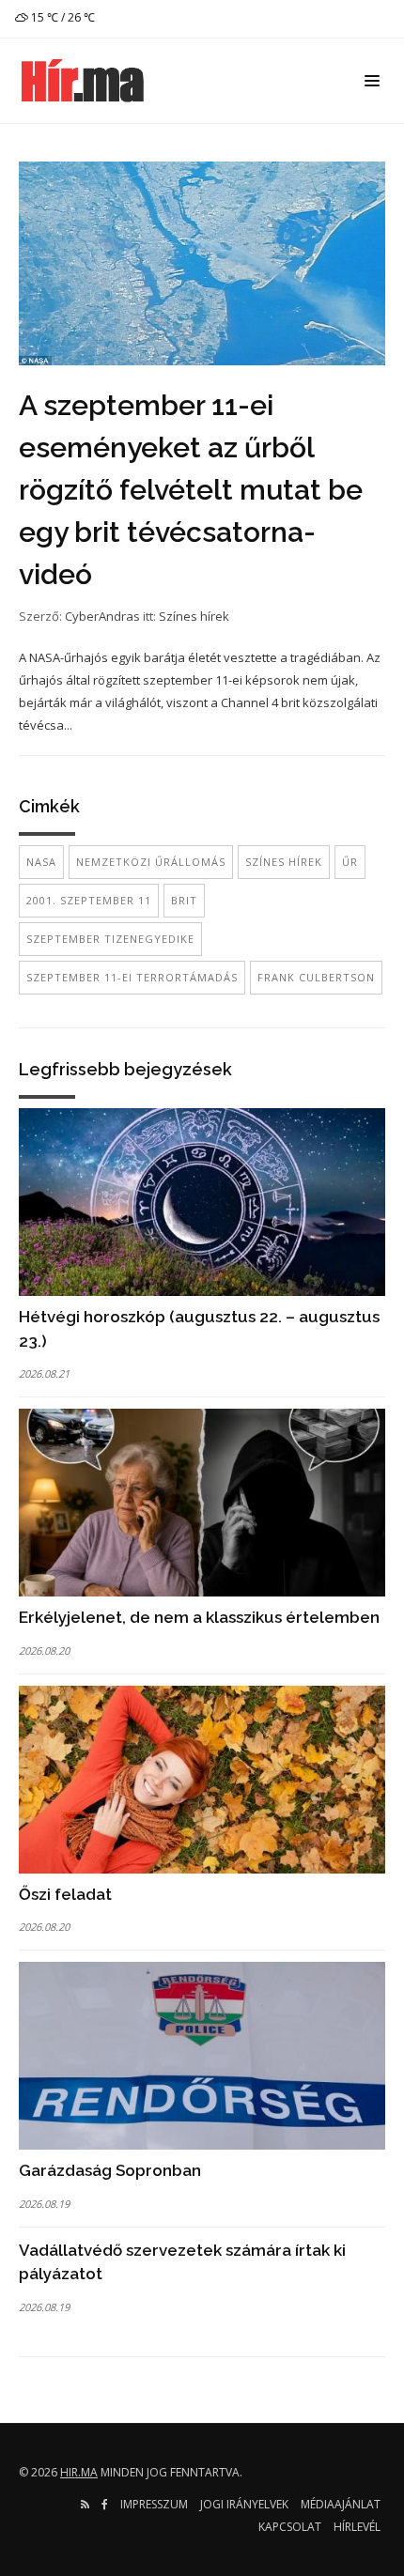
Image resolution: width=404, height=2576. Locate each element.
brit (184, 900)
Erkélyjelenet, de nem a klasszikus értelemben (199, 1617)
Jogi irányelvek (244, 2504)
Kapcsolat (290, 2527)
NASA (41, 862)
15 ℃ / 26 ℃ (62, 17)
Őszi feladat (65, 1894)
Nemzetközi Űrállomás (151, 862)
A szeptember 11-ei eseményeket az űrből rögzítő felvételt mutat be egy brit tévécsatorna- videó (191, 490)
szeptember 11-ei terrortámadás (132, 977)
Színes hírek (194, 616)
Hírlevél (357, 2527)
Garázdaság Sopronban (110, 2170)
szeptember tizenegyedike (110, 939)
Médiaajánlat (341, 2504)
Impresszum (154, 2504)
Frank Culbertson (316, 977)
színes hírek (284, 862)
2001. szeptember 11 (89, 900)
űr (350, 862)
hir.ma (79, 2472)
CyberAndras (102, 616)
